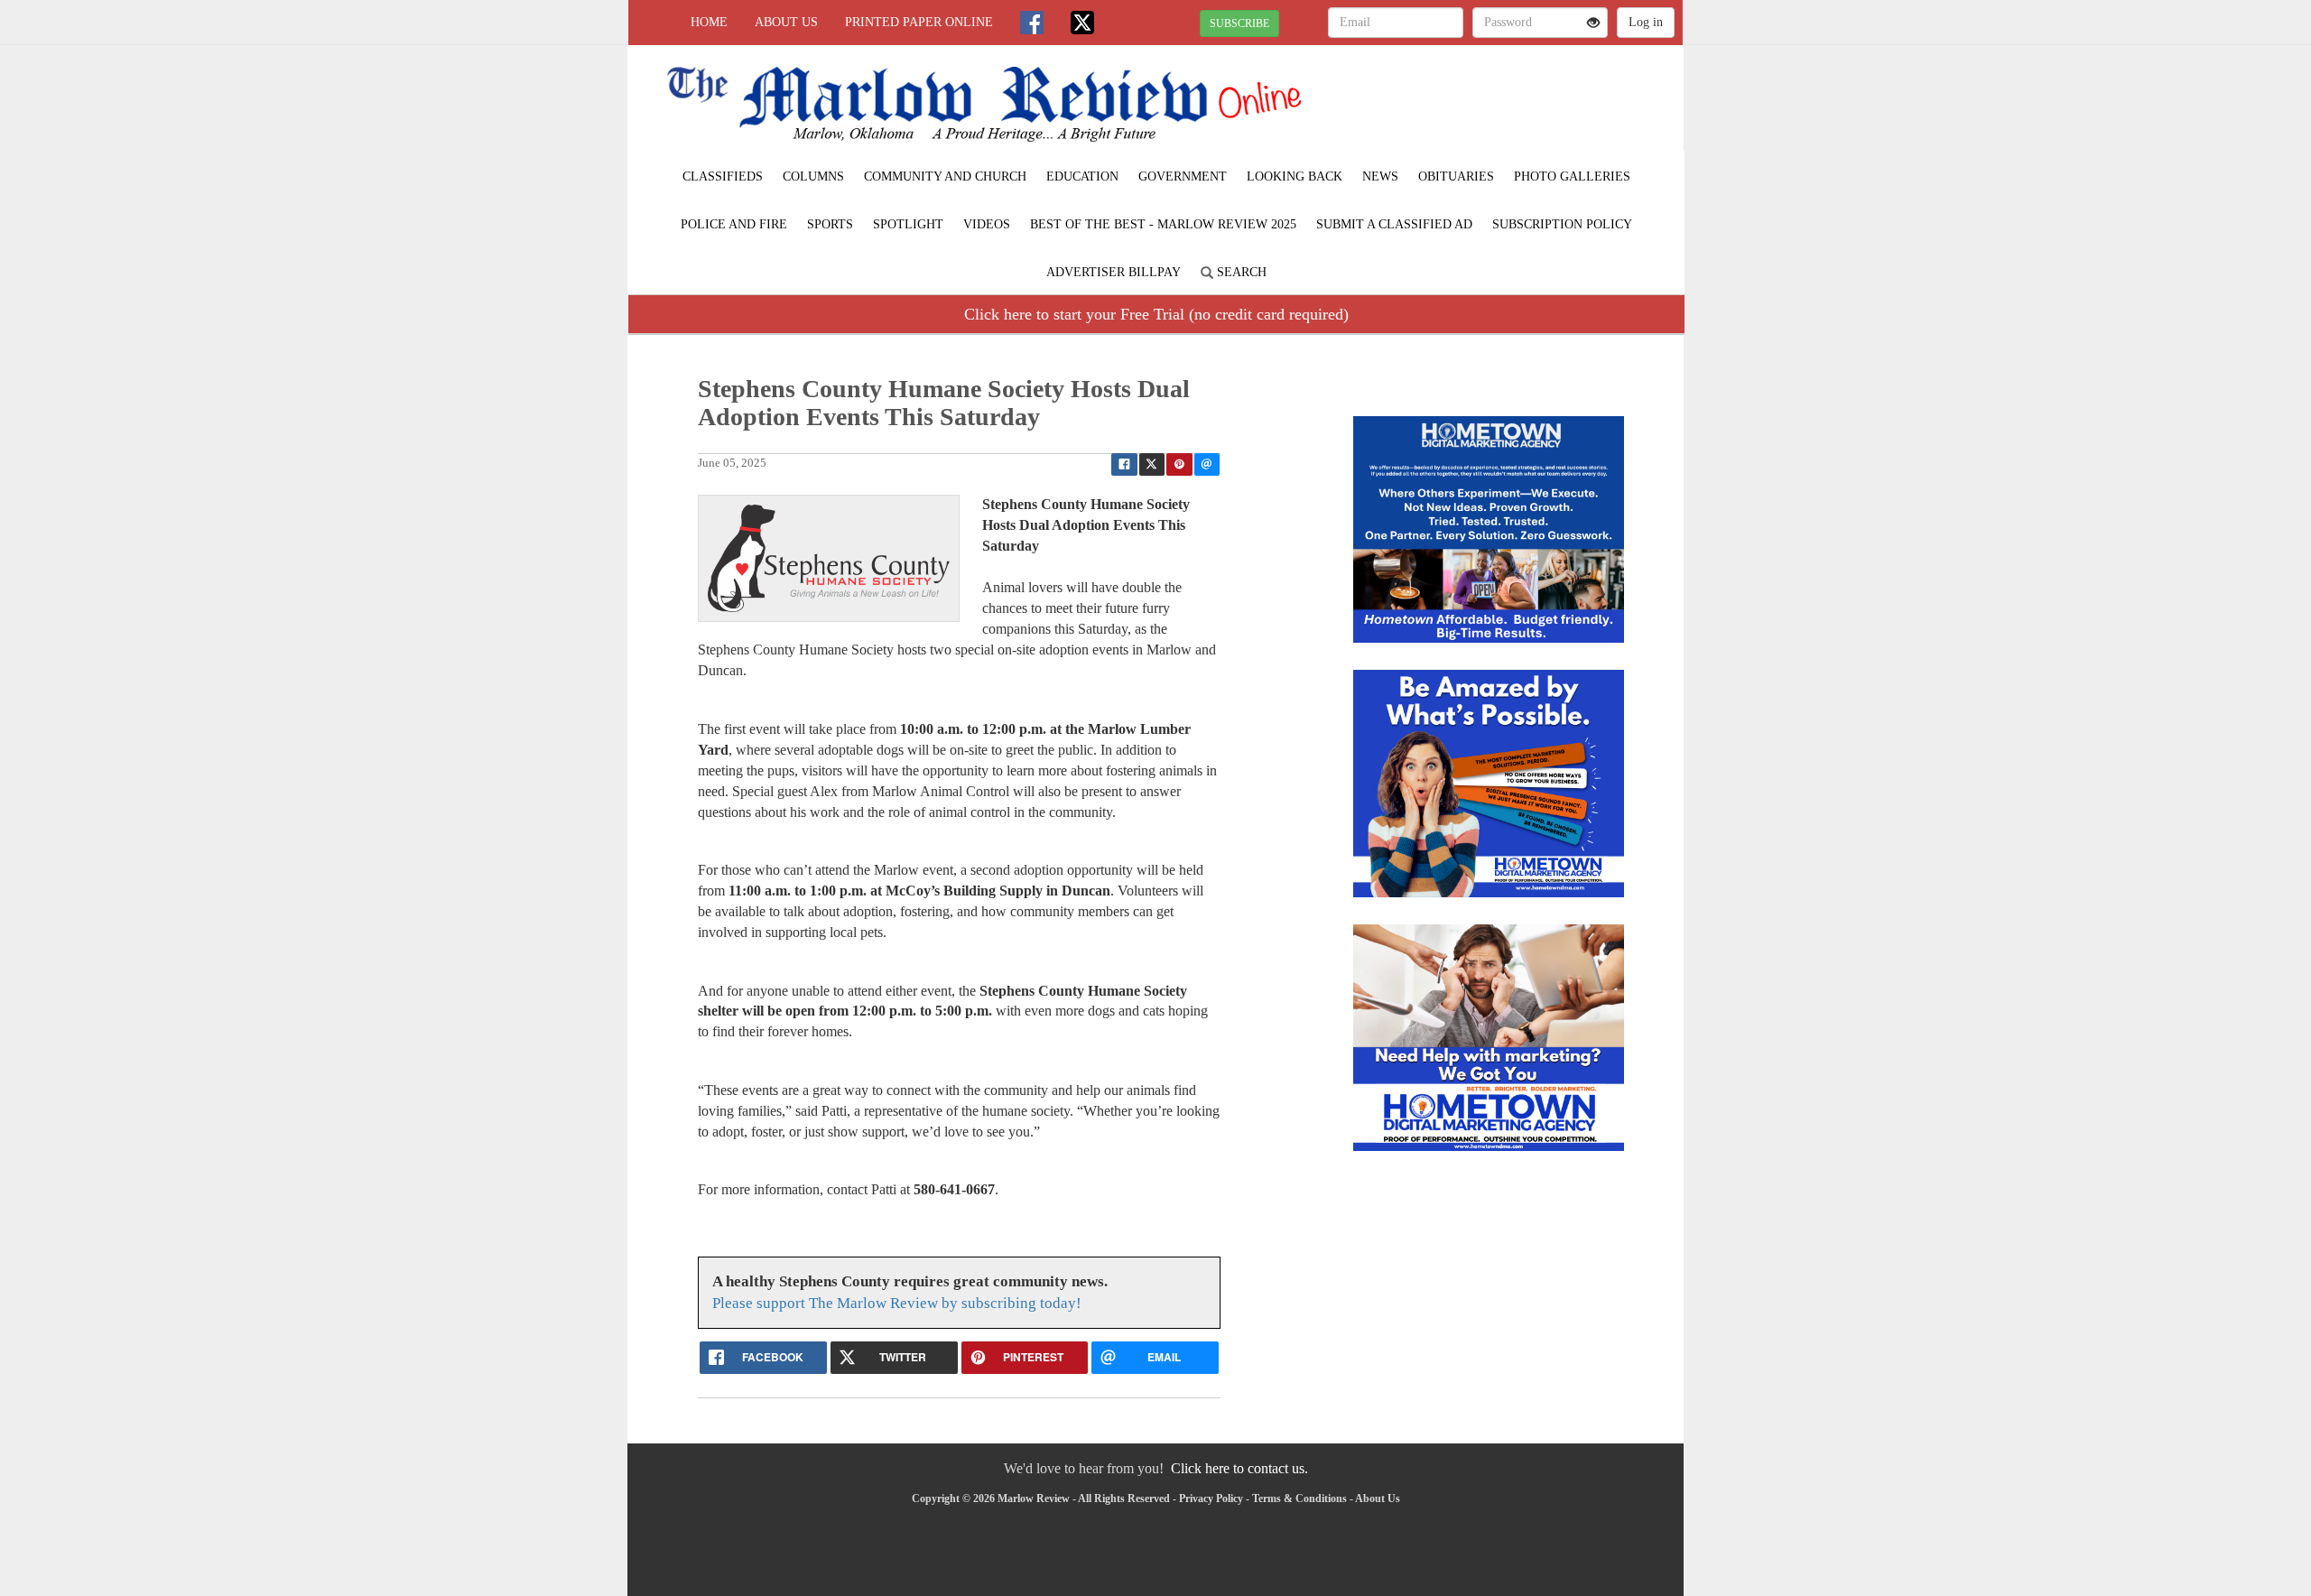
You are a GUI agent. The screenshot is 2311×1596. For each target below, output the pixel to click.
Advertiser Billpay (1114, 272)
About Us (786, 22)
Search (1240, 272)
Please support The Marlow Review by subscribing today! (897, 1303)
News (1380, 176)
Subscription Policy (1562, 224)
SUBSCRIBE (1239, 23)
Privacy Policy (1211, 1499)
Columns (813, 176)
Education (1082, 176)
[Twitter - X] (1082, 23)
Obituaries (1456, 176)
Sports (830, 224)
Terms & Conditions (1299, 1499)
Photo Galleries (1572, 176)
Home (709, 22)
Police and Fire (734, 224)
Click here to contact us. (1239, 1468)
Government (1183, 176)
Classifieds (723, 176)
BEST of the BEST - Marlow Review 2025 (1163, 224)
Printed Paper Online (919, 22)
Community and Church (945, 176)
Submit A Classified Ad (1394, 224)
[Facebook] (1032, 23)
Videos (987, 224)
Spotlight (908, 224)
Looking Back (1295, 176)
